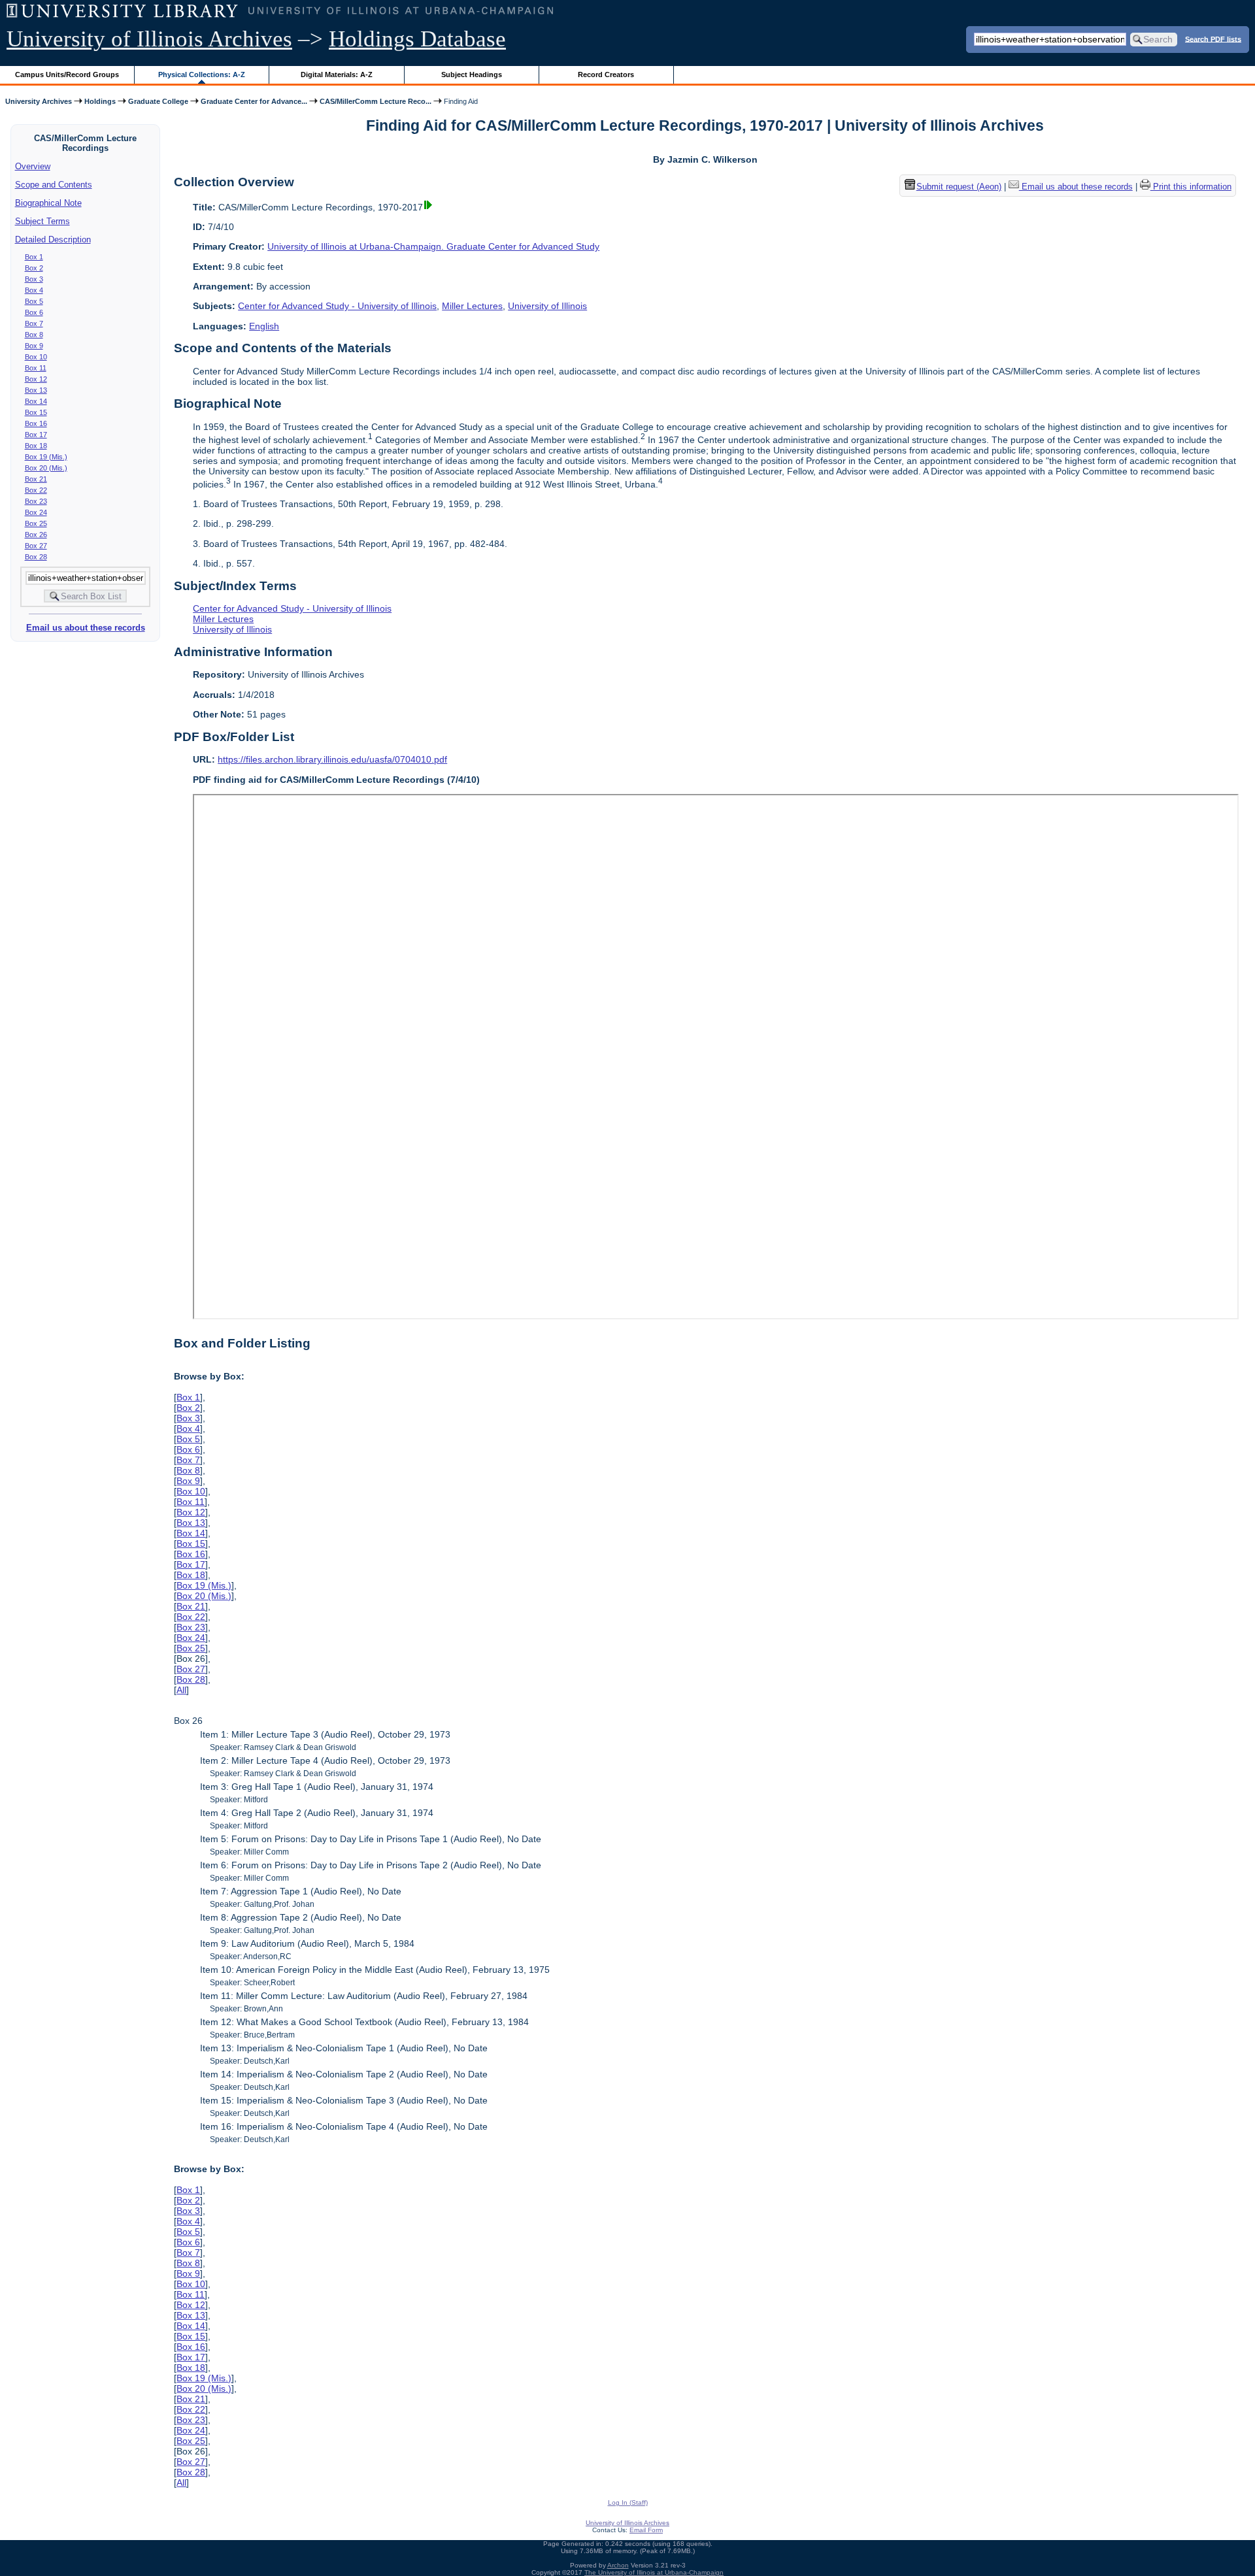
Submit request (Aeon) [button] (959, 187)
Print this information (1191, 187)
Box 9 (34, 346)
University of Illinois (547, 306)
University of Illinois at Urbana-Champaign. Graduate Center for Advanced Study (433, 246)
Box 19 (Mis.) (46, 457)
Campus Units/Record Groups (67, 74)
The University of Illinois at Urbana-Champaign (654, 2572)
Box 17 (36, 435)
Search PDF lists (1213, 39)
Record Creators (606, 74)
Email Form (646, 2530)
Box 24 (36, 512)
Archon (618, 2565)
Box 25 (36, 523)
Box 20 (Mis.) (46, 468)
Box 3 (34, 279)
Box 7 (34, 323)
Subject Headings (472, 74)
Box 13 (36, 390)
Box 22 (36, 490)
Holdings (100, 101)
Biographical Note (48, 203)
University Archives (39, 101)
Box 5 (34, 301)
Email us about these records (86, 628)
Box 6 (34, 312)
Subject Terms (42, 221)
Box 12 (36, 379)
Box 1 (34, 257)
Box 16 (36, 423)
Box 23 (36, 501)
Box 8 (34, 335)
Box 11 (36, 368)
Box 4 (34, 290)
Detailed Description (53, 239)
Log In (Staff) (628, 2502)
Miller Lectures (472, 306)
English (264, 326)
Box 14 (36, 401)
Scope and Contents (54, 185)
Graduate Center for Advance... (254, 101)
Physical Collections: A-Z (202, 74)
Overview (33, 166)
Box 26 (36, 535)
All (181, 1690)
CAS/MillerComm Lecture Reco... (376, 101)
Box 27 (36, 546)
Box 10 (36, 357)
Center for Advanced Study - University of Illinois (337, 306)
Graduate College (158, 101)
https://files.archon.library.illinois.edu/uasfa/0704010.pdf (332, 759)
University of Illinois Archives (149, 39)
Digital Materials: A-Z (337, 74)
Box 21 (36, 479)
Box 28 (36, 557)
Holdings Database (417, 39)
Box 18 (36, 446)
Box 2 (34, 268)
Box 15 (36, 412)
